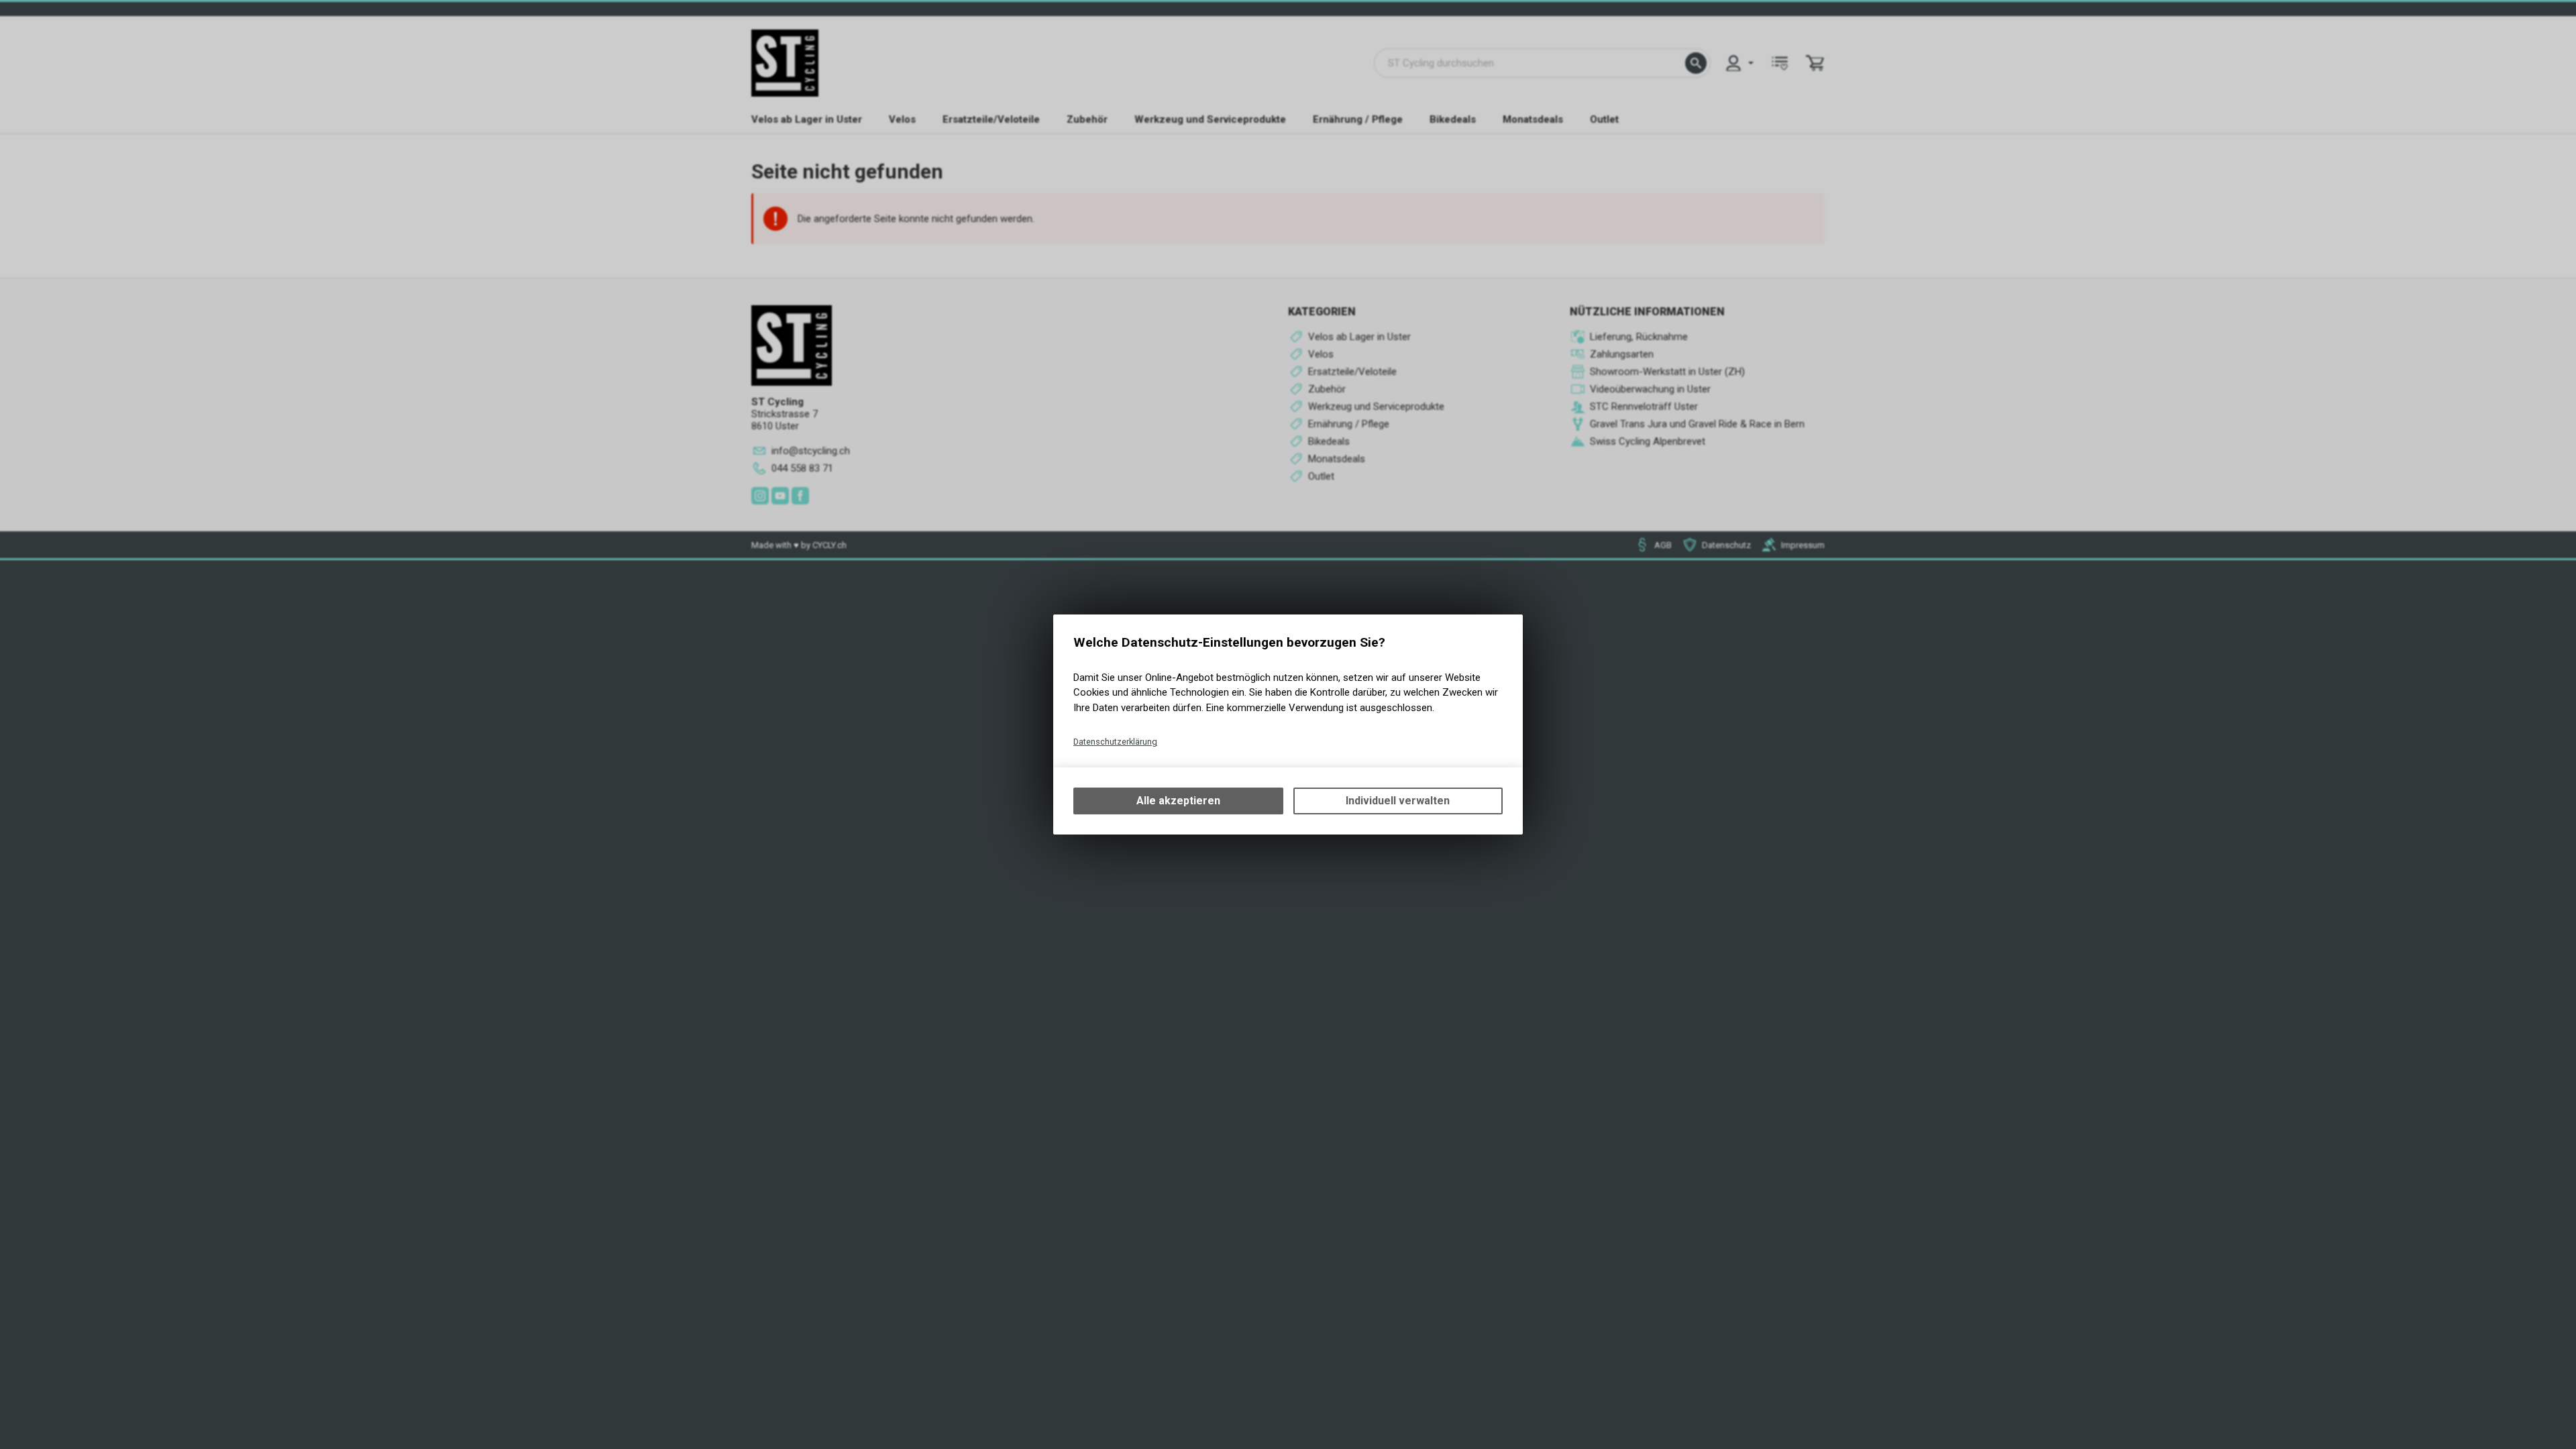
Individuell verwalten (1398, 801)
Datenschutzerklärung (1115, 742)
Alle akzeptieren (1178, 801)
